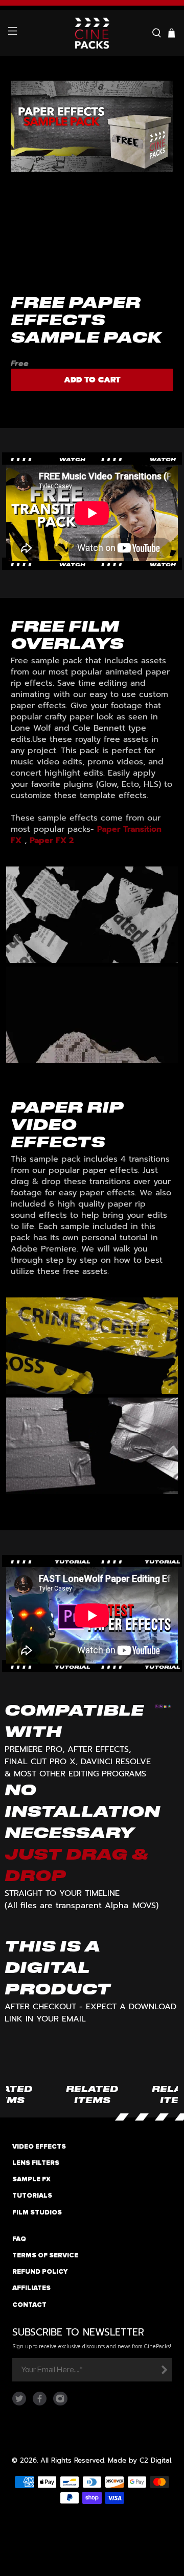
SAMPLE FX (31, 2179)
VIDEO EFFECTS (39, 2147)
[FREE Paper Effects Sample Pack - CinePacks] (92, 172)
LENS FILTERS (36, 2163)
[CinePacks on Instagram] (60, 2403)
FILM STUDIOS (37, 2212)
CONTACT (29, 2305)
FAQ (19, 2239)
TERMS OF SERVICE (45, 2255)
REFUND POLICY (40, 2272)
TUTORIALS (32, 2196)
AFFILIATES (31, 2288)
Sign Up (164, 2370)
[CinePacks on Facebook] (40, 2403)
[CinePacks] (92, 33)
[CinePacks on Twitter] (19, 2403)
